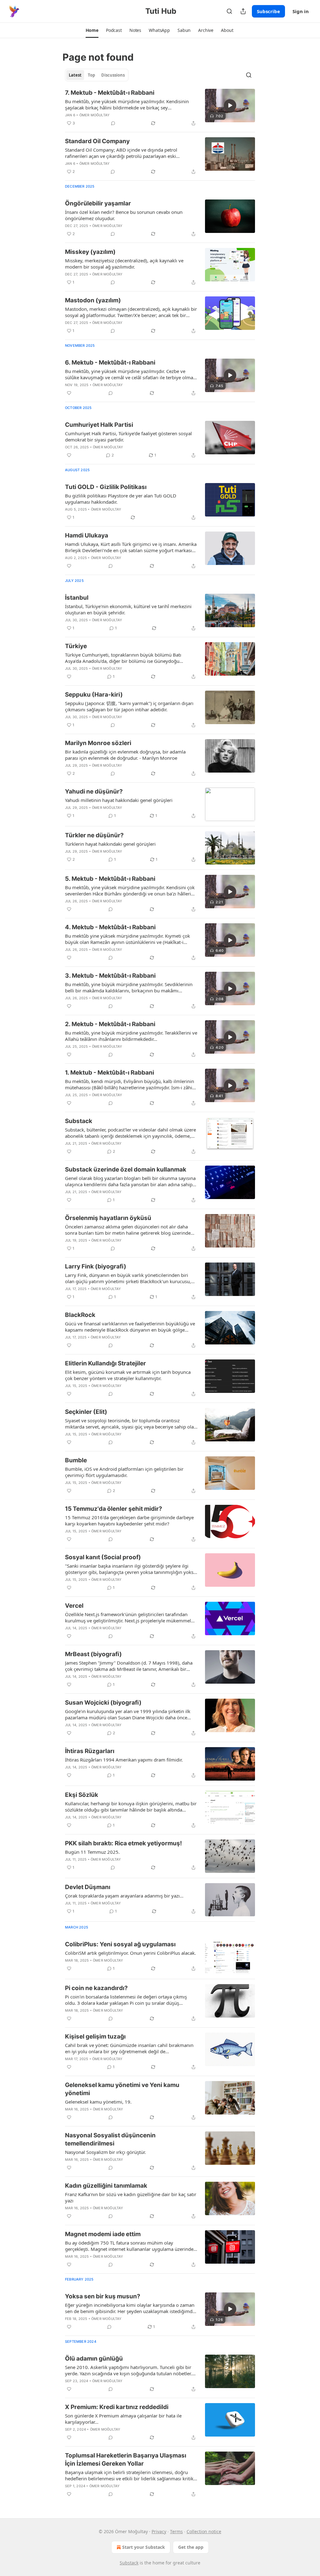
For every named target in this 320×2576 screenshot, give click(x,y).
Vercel (74, 1606)
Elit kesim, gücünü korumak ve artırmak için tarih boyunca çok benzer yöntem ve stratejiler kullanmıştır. (128, 1375)
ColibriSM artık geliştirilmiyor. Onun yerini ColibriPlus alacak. (130, 1953)
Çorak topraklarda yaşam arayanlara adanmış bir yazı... (124, 1896)
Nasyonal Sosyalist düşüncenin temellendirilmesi (110, 2139)
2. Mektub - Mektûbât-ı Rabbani (110, 1024)
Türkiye (76, 646)
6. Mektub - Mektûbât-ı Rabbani (110, 363)
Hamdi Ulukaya (87, 535)
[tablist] (97, 75)
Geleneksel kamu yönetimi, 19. (98, 2102)
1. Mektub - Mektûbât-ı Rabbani (110, 1073)
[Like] (69, 393)
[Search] (229, 11)
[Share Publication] (243, 11)
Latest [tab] (75, 75)
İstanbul (77, 598)
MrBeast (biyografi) (93, 1654)
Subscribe (268, 11)
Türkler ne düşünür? (94, 835)
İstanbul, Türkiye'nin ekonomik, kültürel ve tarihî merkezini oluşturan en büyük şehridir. (128, 609)
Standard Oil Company (97, 141)
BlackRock (80, 1315)
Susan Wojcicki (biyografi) (103, 1703)
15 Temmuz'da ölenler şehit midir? (114, 1509)
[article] (160, 108)
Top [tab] (91, 75)
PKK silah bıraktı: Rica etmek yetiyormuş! (123, 1843)
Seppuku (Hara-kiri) (94, 695)
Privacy (159, 2531)
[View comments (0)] (113, 123)
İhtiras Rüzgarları (90, 1751)
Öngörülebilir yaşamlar (98, 203)
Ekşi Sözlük (82, 1795)
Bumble (76, 1460)
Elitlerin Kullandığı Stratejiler (105, 1363)
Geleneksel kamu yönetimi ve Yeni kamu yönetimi (122, 2089)
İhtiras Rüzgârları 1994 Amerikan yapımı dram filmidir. (124, 1760)
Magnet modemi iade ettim (103, 2234)
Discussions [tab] (113, 75)
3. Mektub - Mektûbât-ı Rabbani (110, 976)
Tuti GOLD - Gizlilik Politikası (106, 487)
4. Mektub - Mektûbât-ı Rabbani (110, 927)
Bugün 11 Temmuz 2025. (92, 1852)
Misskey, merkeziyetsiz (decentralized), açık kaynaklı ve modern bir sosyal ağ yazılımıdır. (124, 264)
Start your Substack (144, 2547)
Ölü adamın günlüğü (94, 2359)
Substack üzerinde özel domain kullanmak (126, 1170)
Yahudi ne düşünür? (94, 791)
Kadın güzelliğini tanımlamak (106, 2186)
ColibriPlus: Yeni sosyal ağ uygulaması (120, 1944)
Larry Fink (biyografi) (96, 1266)
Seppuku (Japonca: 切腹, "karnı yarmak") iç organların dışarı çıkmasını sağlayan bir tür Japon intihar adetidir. (129, 706)
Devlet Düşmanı (88, 1887)
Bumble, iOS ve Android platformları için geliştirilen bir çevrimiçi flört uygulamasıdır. (124, 1472)
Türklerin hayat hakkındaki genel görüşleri (110, 844)
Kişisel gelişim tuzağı (95, 2037)
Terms (176, 2531)
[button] (92, 30)
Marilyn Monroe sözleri (98, 743)
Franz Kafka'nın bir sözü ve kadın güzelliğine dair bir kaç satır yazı (131, 2197)
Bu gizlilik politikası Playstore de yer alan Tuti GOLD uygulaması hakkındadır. (121, 499)
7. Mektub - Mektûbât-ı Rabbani (110, 93)
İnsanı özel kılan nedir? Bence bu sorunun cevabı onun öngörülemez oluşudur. (124, 215)
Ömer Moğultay (95, 115)
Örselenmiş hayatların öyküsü (108, 1218)
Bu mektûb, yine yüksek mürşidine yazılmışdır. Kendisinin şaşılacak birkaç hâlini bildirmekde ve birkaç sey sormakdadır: (127, 104)
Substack (79, 1121)
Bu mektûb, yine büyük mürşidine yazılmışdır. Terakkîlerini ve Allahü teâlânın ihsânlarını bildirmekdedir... (131, 1036)
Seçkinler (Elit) (86, 1412)
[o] (230, 105)
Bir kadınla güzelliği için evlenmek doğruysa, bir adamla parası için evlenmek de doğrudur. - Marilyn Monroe (125, 755)
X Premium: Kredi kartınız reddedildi (117, 2407)
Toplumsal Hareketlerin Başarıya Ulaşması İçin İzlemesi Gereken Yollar (126, 2460)
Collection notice (204, 2531)
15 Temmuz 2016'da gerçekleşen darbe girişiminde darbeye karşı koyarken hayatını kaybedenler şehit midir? (129, 1520)
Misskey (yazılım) (90, 252)
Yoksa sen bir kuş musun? (103, 2296)
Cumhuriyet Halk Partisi (99, 425)
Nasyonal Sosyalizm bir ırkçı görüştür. (105, 2152)
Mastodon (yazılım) (93, 300)
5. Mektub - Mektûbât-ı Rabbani (110, 879)
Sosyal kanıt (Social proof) (103, 1557)
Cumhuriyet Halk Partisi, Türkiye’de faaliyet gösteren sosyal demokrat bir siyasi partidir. (128, 436)
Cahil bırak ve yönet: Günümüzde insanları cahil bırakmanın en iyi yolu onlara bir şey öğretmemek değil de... (129, 2048)
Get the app (191, 2547)
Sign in (301, 11)
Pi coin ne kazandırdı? (96, 1988)
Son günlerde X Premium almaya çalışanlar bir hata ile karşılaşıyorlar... (123, 2419)
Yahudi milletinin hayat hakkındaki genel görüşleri (119, 800)
